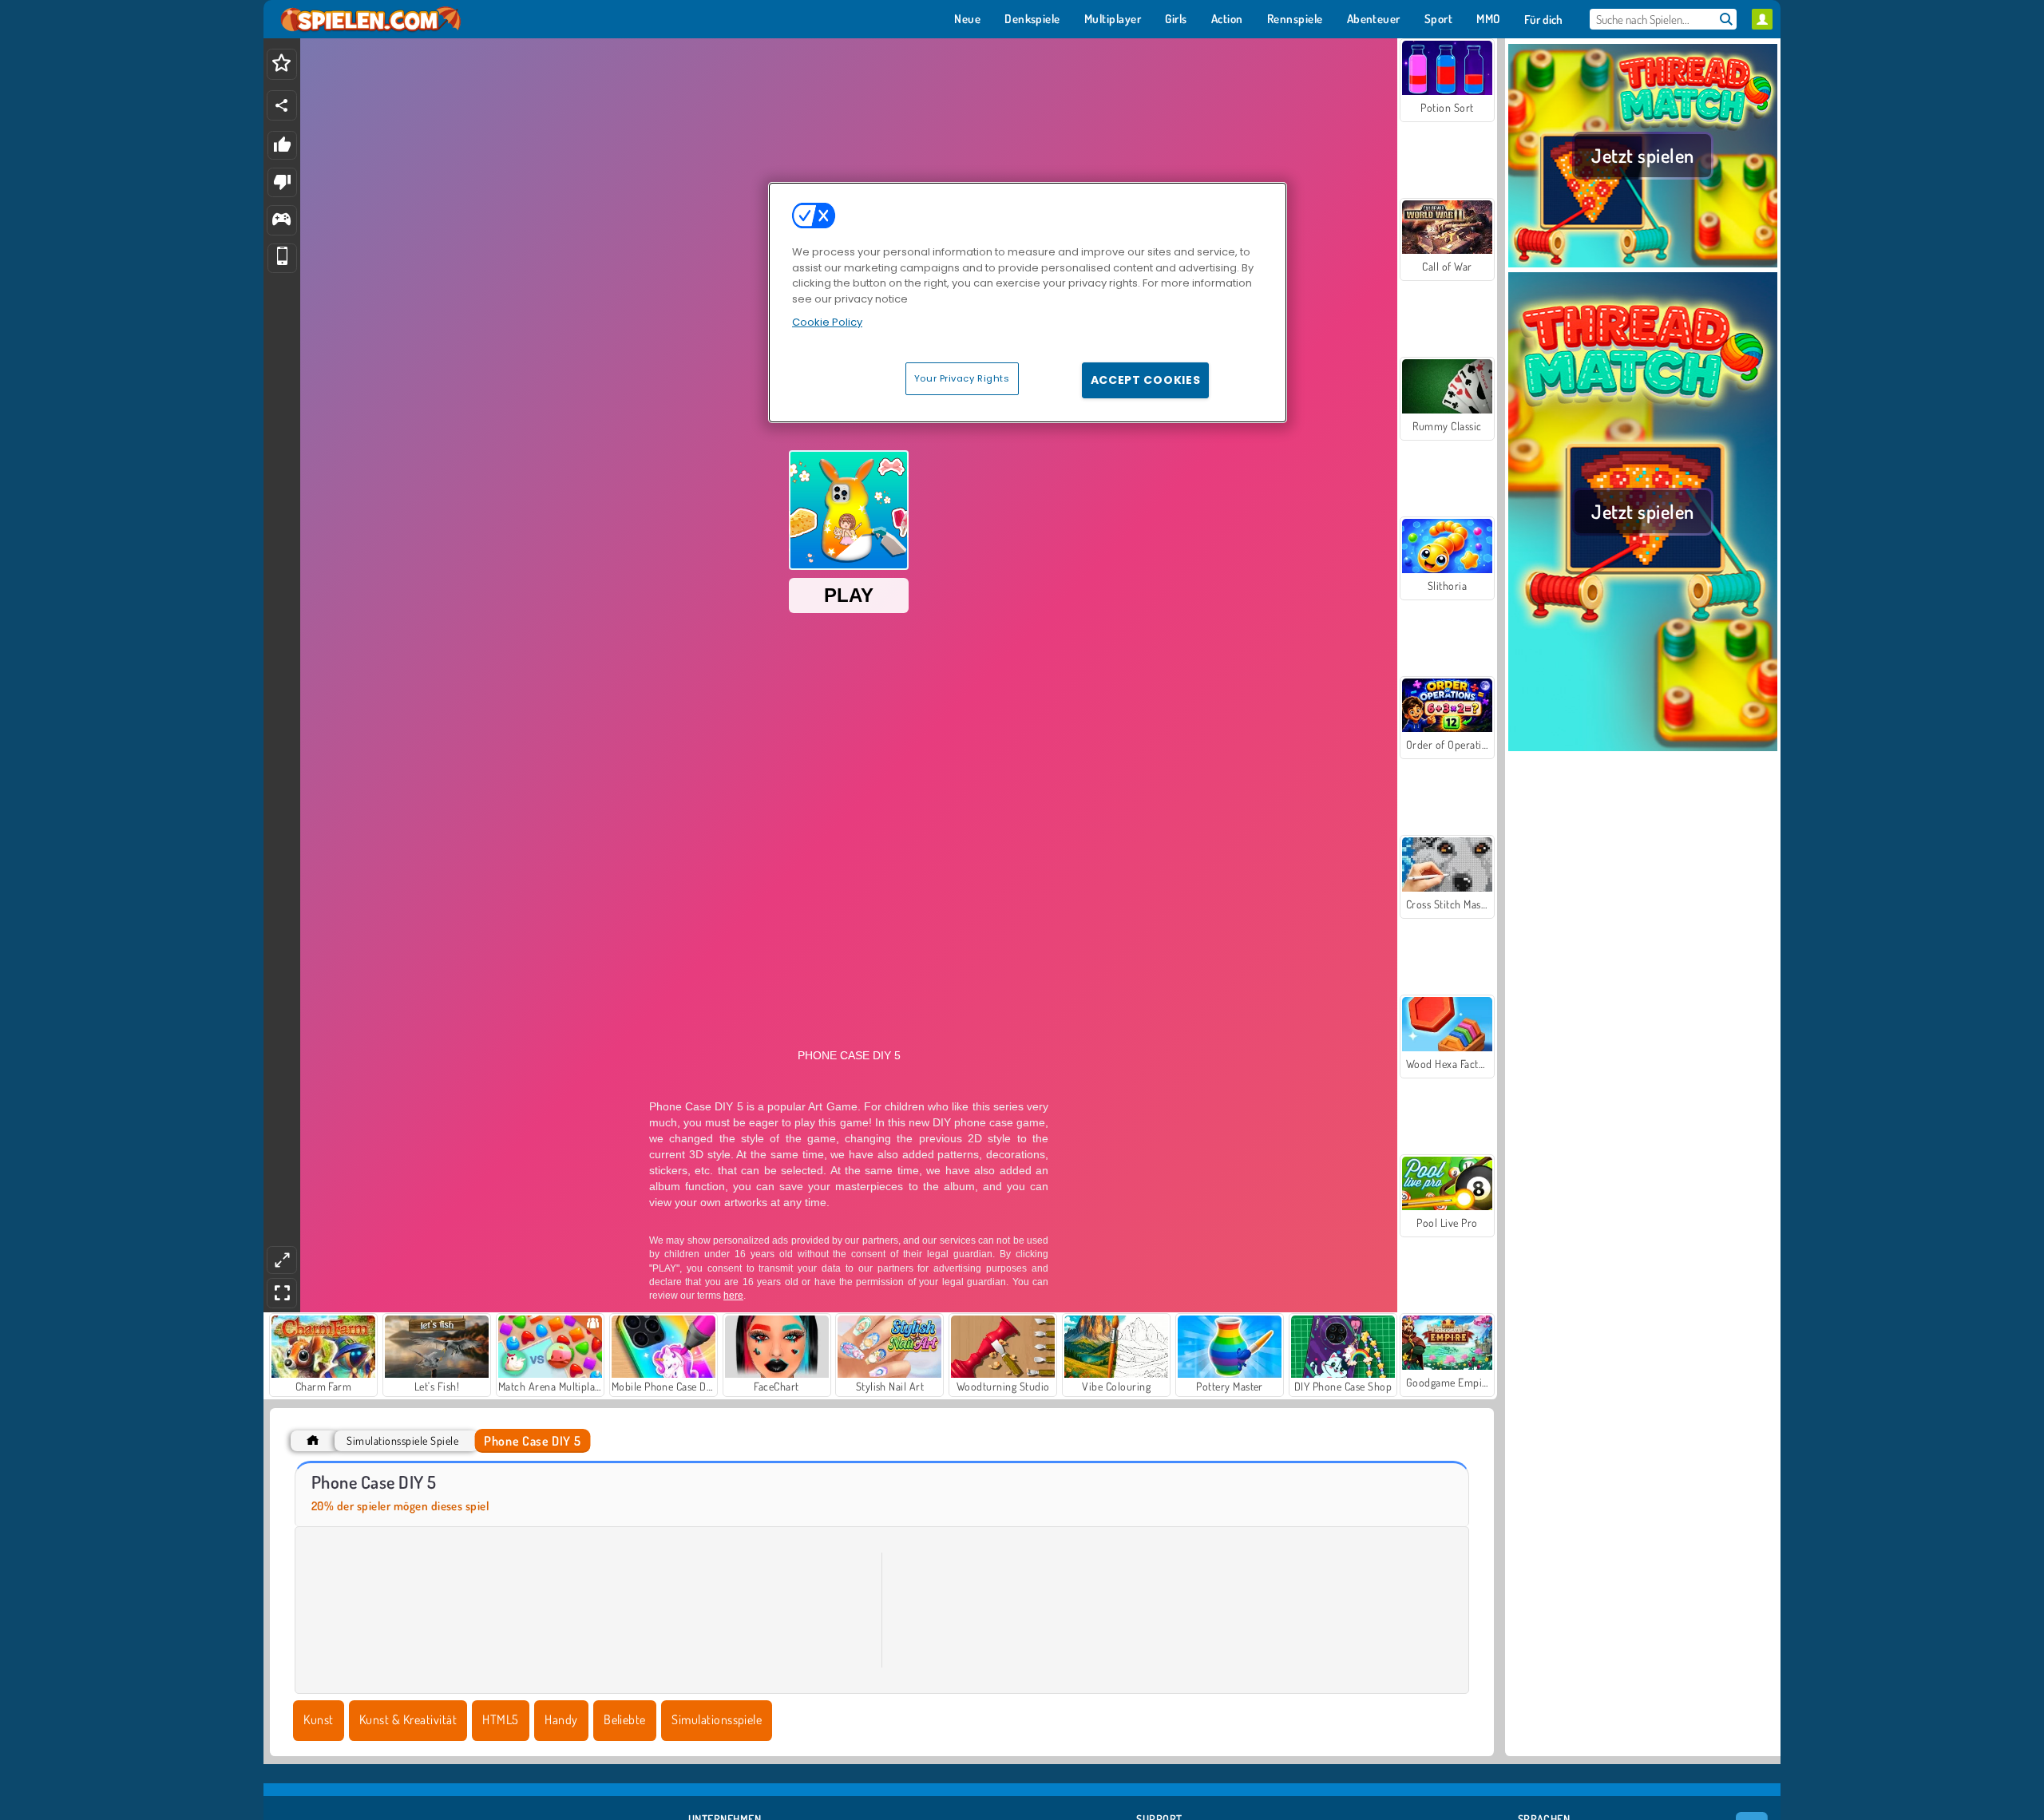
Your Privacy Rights (962, 378)
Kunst (318, 1719)
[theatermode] (282, 1260)
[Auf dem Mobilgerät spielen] (282, 258)
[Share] (282, 105)
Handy (561, 1719)
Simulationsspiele (717, 1719)
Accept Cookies (1146, 380)
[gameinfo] (281, 221)
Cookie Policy (827, 322)
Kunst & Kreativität (408, 1719)
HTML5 (500, 1719)
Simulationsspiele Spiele (402, 1440)
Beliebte (625, 1719)
